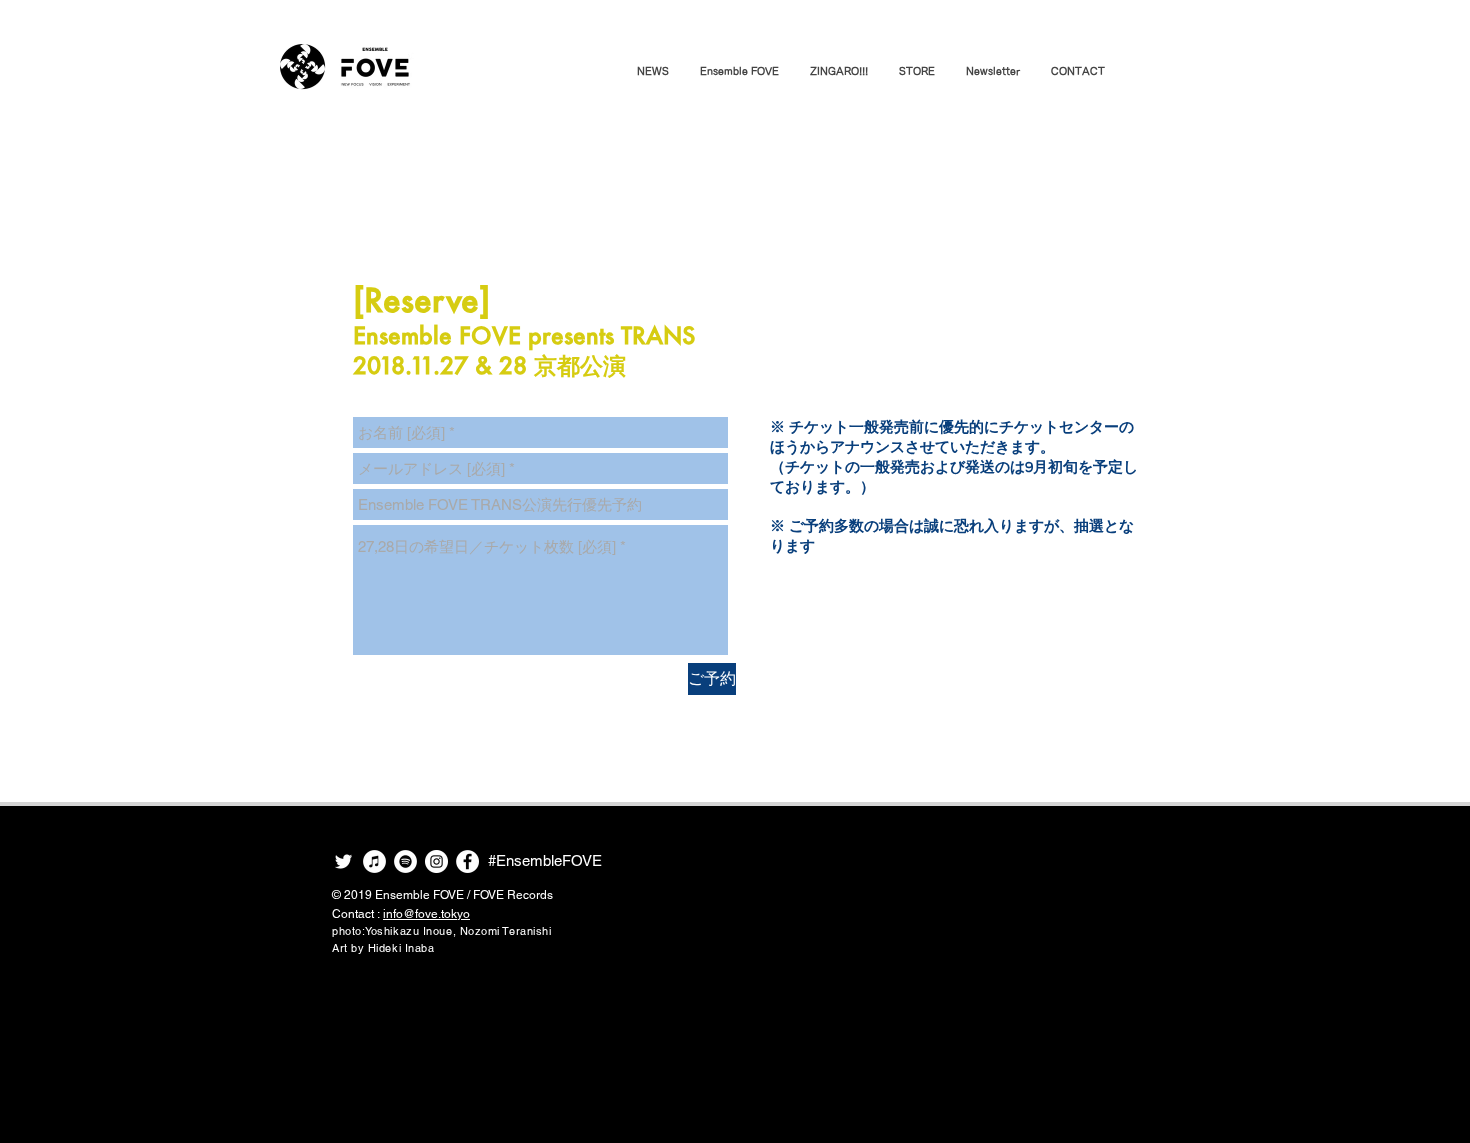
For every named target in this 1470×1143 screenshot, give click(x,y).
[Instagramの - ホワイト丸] (436, 861)
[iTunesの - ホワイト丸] (374, 861)
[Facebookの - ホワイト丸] (467, 861)
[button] (739, 71)
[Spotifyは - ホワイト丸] (405, 861)
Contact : (401, 914)
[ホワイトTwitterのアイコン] (343, 861)
